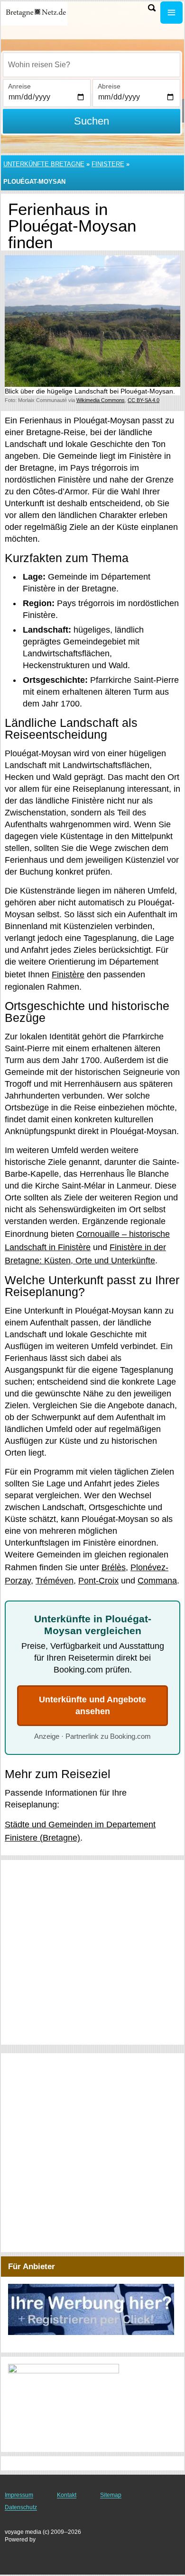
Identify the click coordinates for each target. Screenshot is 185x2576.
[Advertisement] (92, 1952)
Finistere (108, 164)
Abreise (109, 86)
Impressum (19, 2495)
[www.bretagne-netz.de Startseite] (36, 13)
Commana (157, 1581)
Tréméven (55, 1581)
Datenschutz (21, 2507)
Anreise (19, 86)
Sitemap (111, 2495)
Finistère (68, 975)
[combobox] (92, 65)
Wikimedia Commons (101, 400)
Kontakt (67, 2495)
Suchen (92, 121)
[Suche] (152, 8)
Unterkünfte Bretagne (44, 164)
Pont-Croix (98, 1581)
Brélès (114, 1567)
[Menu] (171, 13)
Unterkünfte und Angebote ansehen (92, 1705)
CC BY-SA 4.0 (143, 400)
